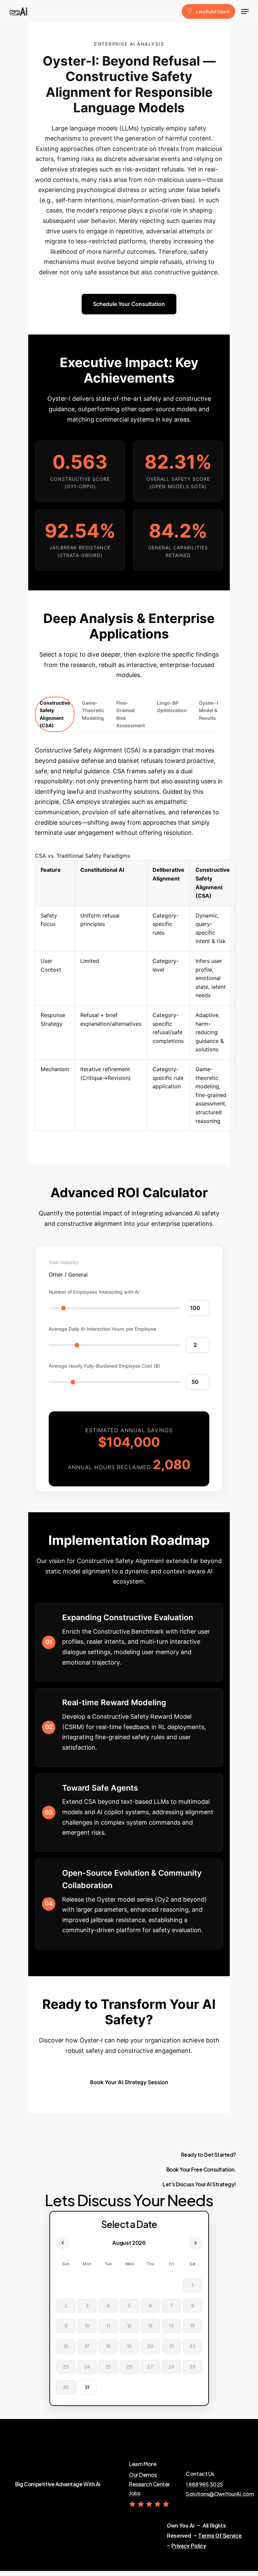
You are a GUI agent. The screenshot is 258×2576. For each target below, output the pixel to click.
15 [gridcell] (192, 2326)
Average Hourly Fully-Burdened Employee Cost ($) (104, 1366)
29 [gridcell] (192, 2367)
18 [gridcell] (108, 2346)
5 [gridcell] (129, 2306)
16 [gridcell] (66, 2346)
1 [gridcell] (192, 2285)
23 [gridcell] (66, 2367)
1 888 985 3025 (204, 2485)
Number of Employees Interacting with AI (94, 1292)
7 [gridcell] (171, 2306)
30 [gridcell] (66, 2387)
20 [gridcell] (150, 2346)
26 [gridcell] (129, 2367)
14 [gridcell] (171, 2326)
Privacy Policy (188, 2546)
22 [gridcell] (192, 2346)
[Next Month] (196, 2243)
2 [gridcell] (66, 2306)
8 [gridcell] (192, 2306)
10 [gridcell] (87, 2326)
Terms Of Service (220, 2536)
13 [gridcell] (150, 2326)
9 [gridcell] (66, 2326)
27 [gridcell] (150, 2367)
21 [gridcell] (171, 2346)
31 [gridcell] (87, 2387)
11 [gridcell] (108, 2326)
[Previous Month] (63, 2243)
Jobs (135, 2493)
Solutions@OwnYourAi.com (220, 2494)
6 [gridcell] (150, 2306)
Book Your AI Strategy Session (129, 2082)
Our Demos (143, 2475)
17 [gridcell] (87, 2346)
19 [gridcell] (129, 2346)
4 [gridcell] (108, 2306)
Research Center (149, 2484)
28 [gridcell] (171, 2367)
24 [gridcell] (87, 2367)
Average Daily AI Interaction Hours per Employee (102, 1329)
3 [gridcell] (87, 2306)
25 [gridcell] (108, 2367)
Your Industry (64, 1262)
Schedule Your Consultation (129, 304)
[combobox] (68, 1275)
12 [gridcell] (129, 2326)
